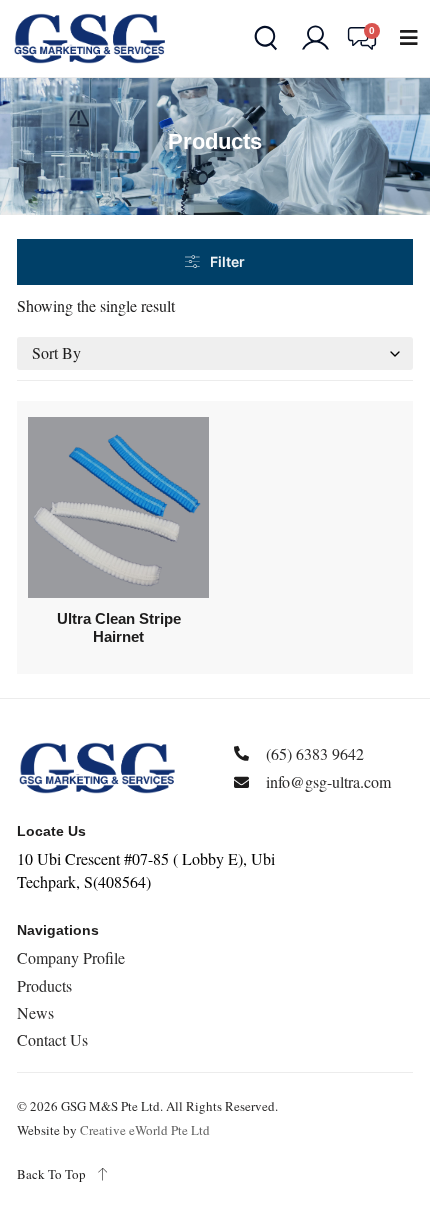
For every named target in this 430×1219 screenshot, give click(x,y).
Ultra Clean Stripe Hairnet (119, 627)
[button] (408, 38)
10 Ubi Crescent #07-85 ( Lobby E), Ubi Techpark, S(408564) (146, 869)
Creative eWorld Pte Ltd (145, 1130)
